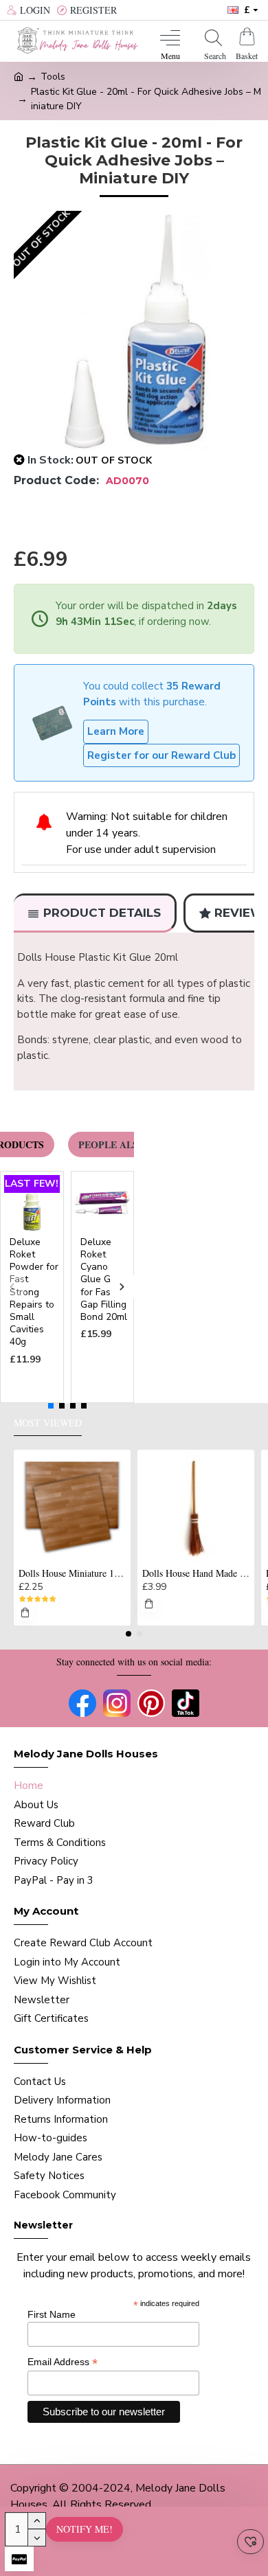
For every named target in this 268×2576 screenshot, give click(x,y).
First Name (52, 2314)
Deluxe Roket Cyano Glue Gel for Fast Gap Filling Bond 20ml (104, 1280)
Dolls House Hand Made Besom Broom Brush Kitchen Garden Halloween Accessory (196, 1573)
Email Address (63, 2362)
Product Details (102, 913)
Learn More (116, 731)
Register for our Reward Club (161, 755)
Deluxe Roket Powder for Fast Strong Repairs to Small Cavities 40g (34, 1292)
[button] (12, 1287)
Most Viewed (48, 1423)
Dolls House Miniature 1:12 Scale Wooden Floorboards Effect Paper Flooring (72, 1573)
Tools (53, 77)
